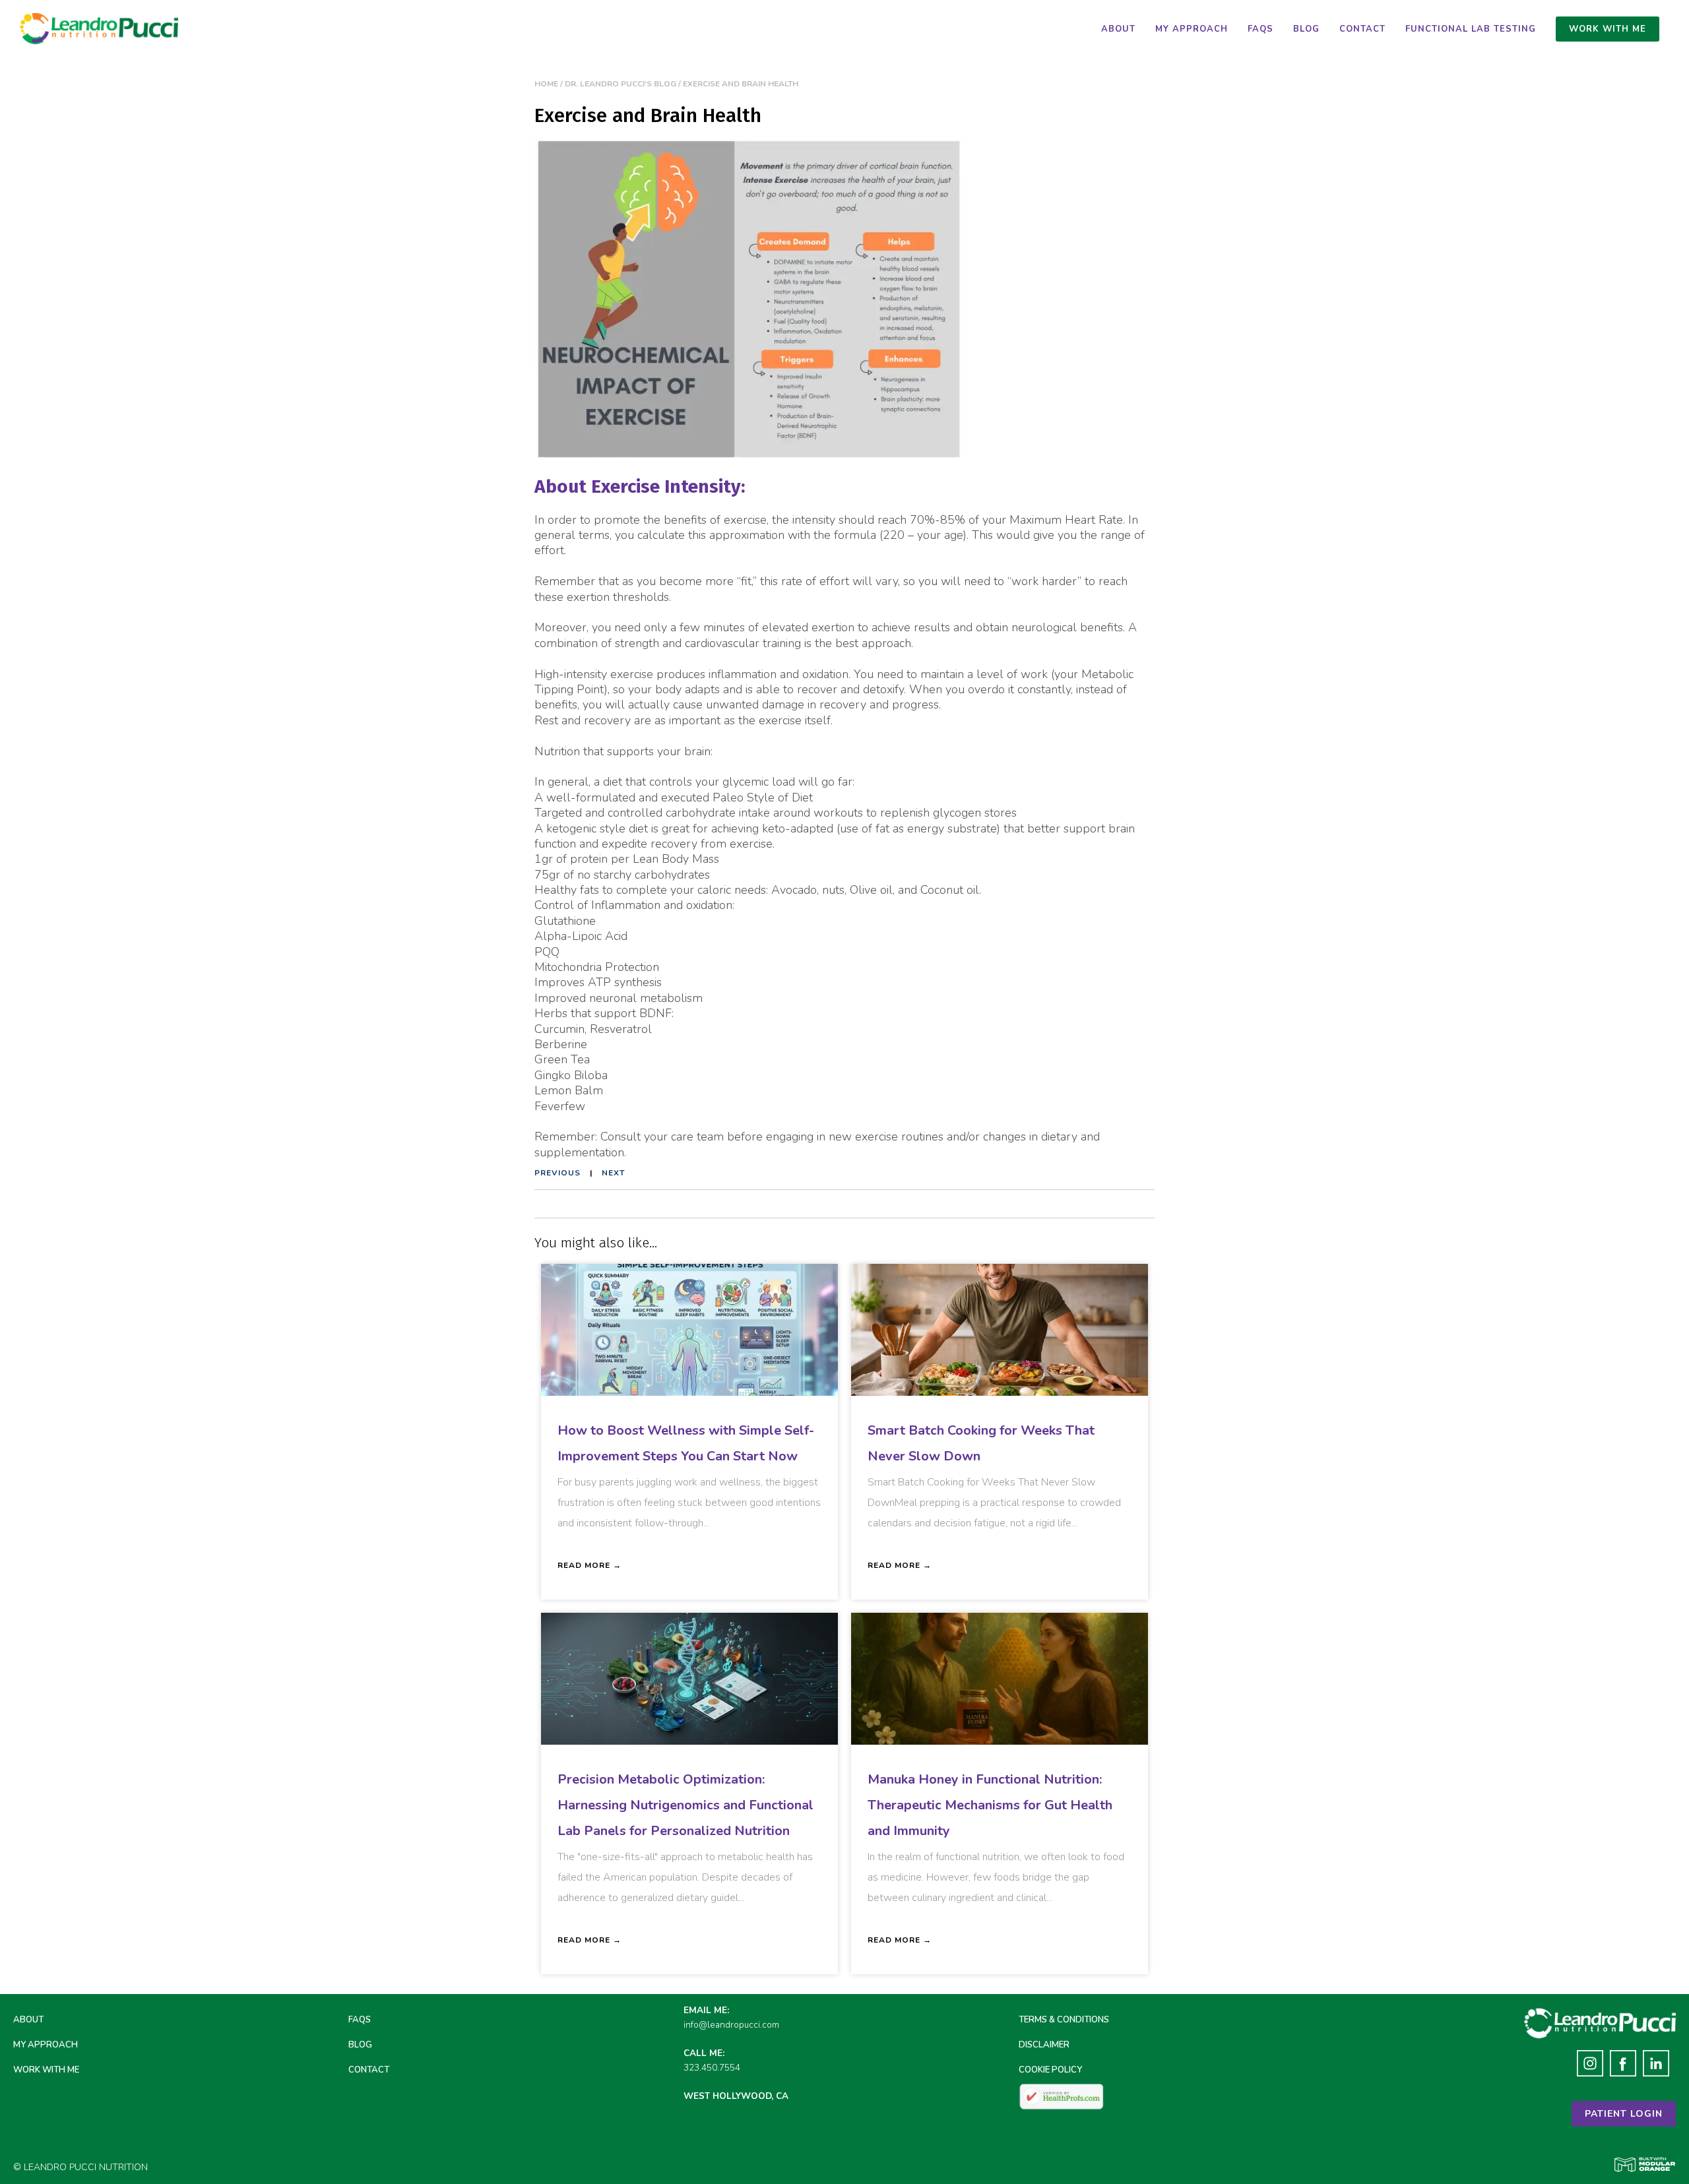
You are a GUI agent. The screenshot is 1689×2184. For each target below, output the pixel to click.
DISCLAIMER (1044, 2045)
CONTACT (369, 2070)
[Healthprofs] (1062, 2096)
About (1118, 29)
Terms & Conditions (1064, 2020)
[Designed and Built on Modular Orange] (1645, 2165)
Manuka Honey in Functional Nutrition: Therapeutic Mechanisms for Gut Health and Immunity (990, 1805)
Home (546, 84)
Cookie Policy (1050, 2070)
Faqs (1260, 29)
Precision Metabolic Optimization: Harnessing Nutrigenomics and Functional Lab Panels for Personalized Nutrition (685, 1805)
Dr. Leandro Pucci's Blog (621, 84)
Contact (1362, 29)
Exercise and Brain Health (741, 84)
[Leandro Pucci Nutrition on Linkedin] (1656, 2066)
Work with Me (1608, 29)
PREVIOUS (558, 1173)
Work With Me (46, 2070)
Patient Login (1624, 2114)
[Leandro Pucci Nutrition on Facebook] (1623, 2066)
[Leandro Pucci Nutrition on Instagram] (1590, 2066)
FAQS (360, 2020)
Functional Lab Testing (1471, 29)
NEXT (613, 1173)
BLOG (360, 2045)
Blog (1306, 29)
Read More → (590, 1565)
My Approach (1192, 29)
